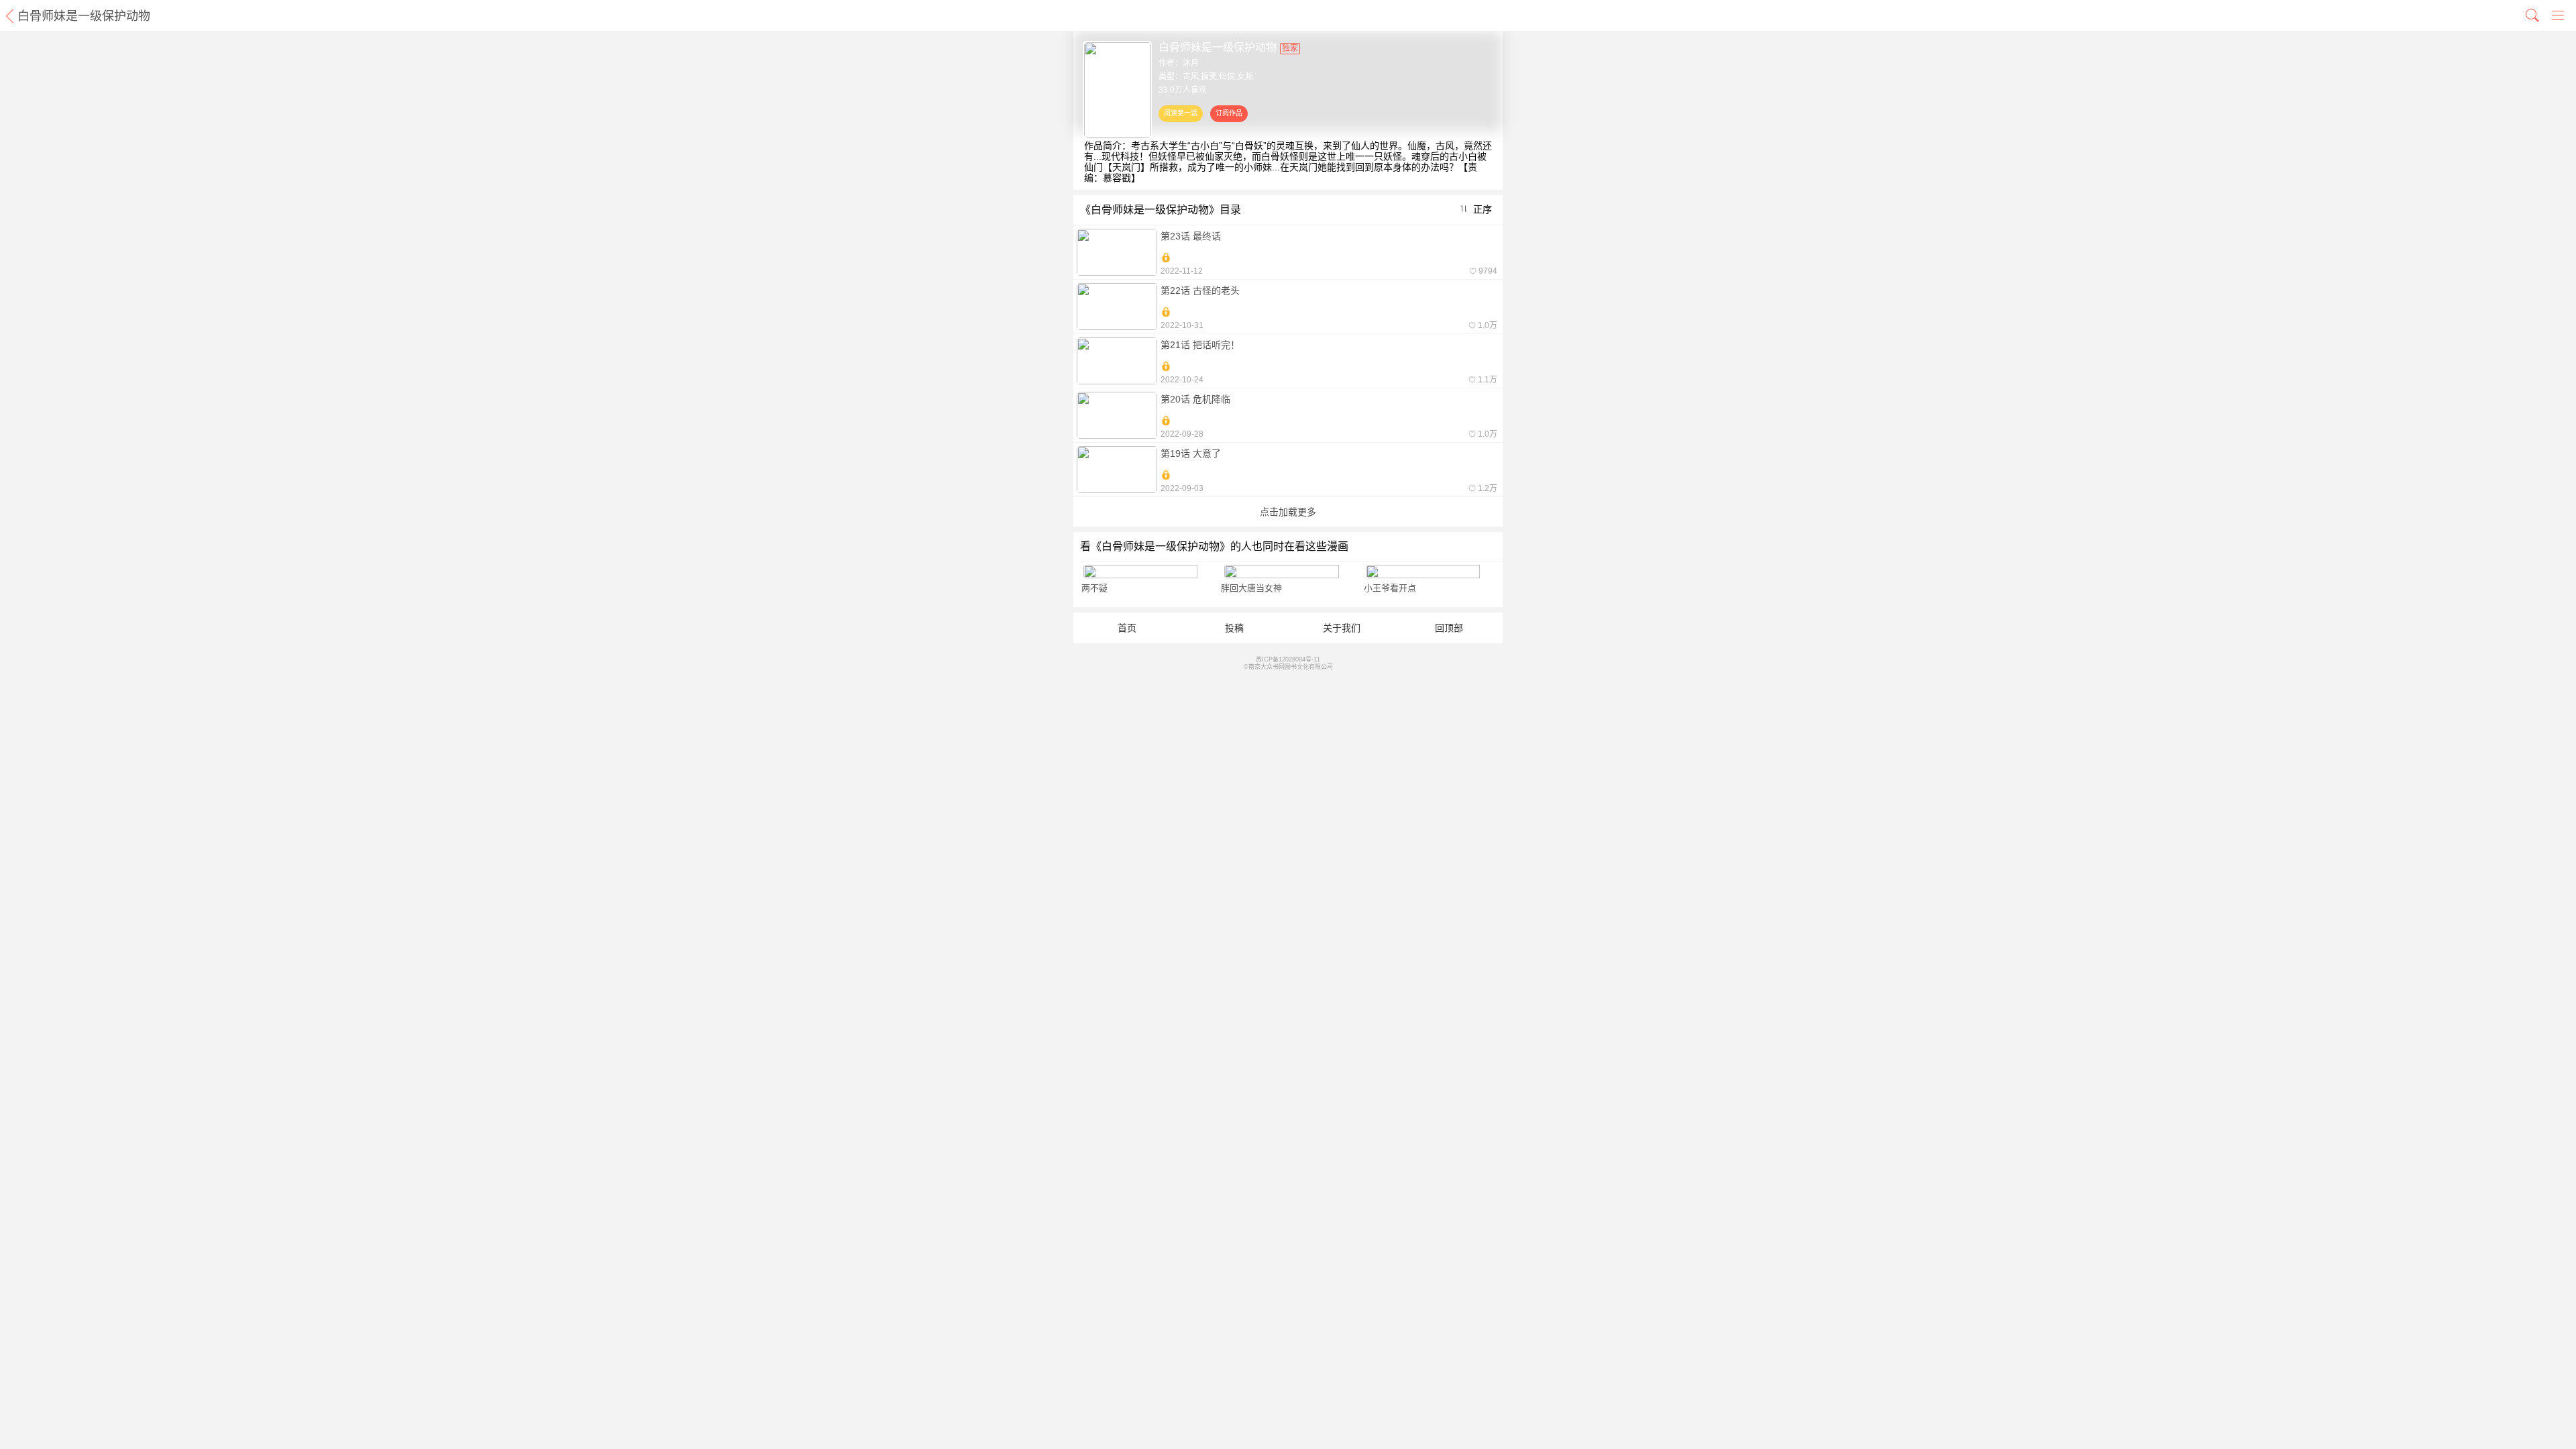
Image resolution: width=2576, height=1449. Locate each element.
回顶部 (1449, 628)
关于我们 (1342, 628)
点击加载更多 (1288, 512)
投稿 (1234, 628)
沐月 (1191, 63)
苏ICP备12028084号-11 (1288, 659)
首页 (1127, 628)
